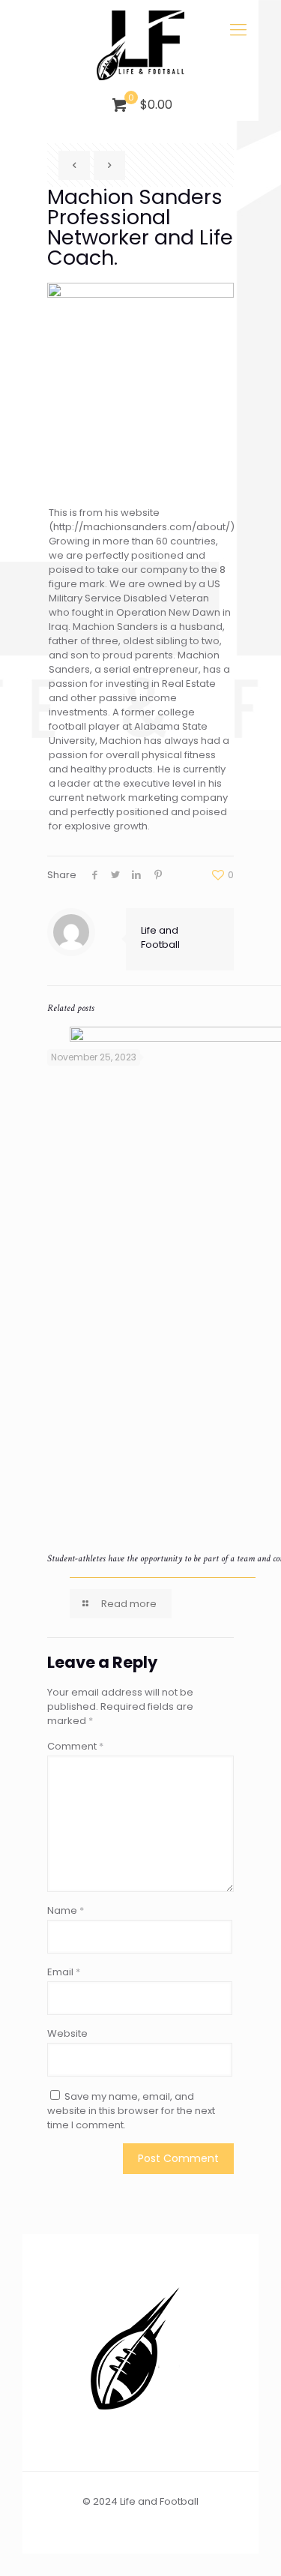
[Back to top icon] (250, 2545)
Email (64, 1972)
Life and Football (160, 937)
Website (67, 2033)
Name (66, 1910)
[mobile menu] (238, 30)
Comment (75, 1746)
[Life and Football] (140, 45)
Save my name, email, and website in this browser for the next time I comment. (131, 2111)
